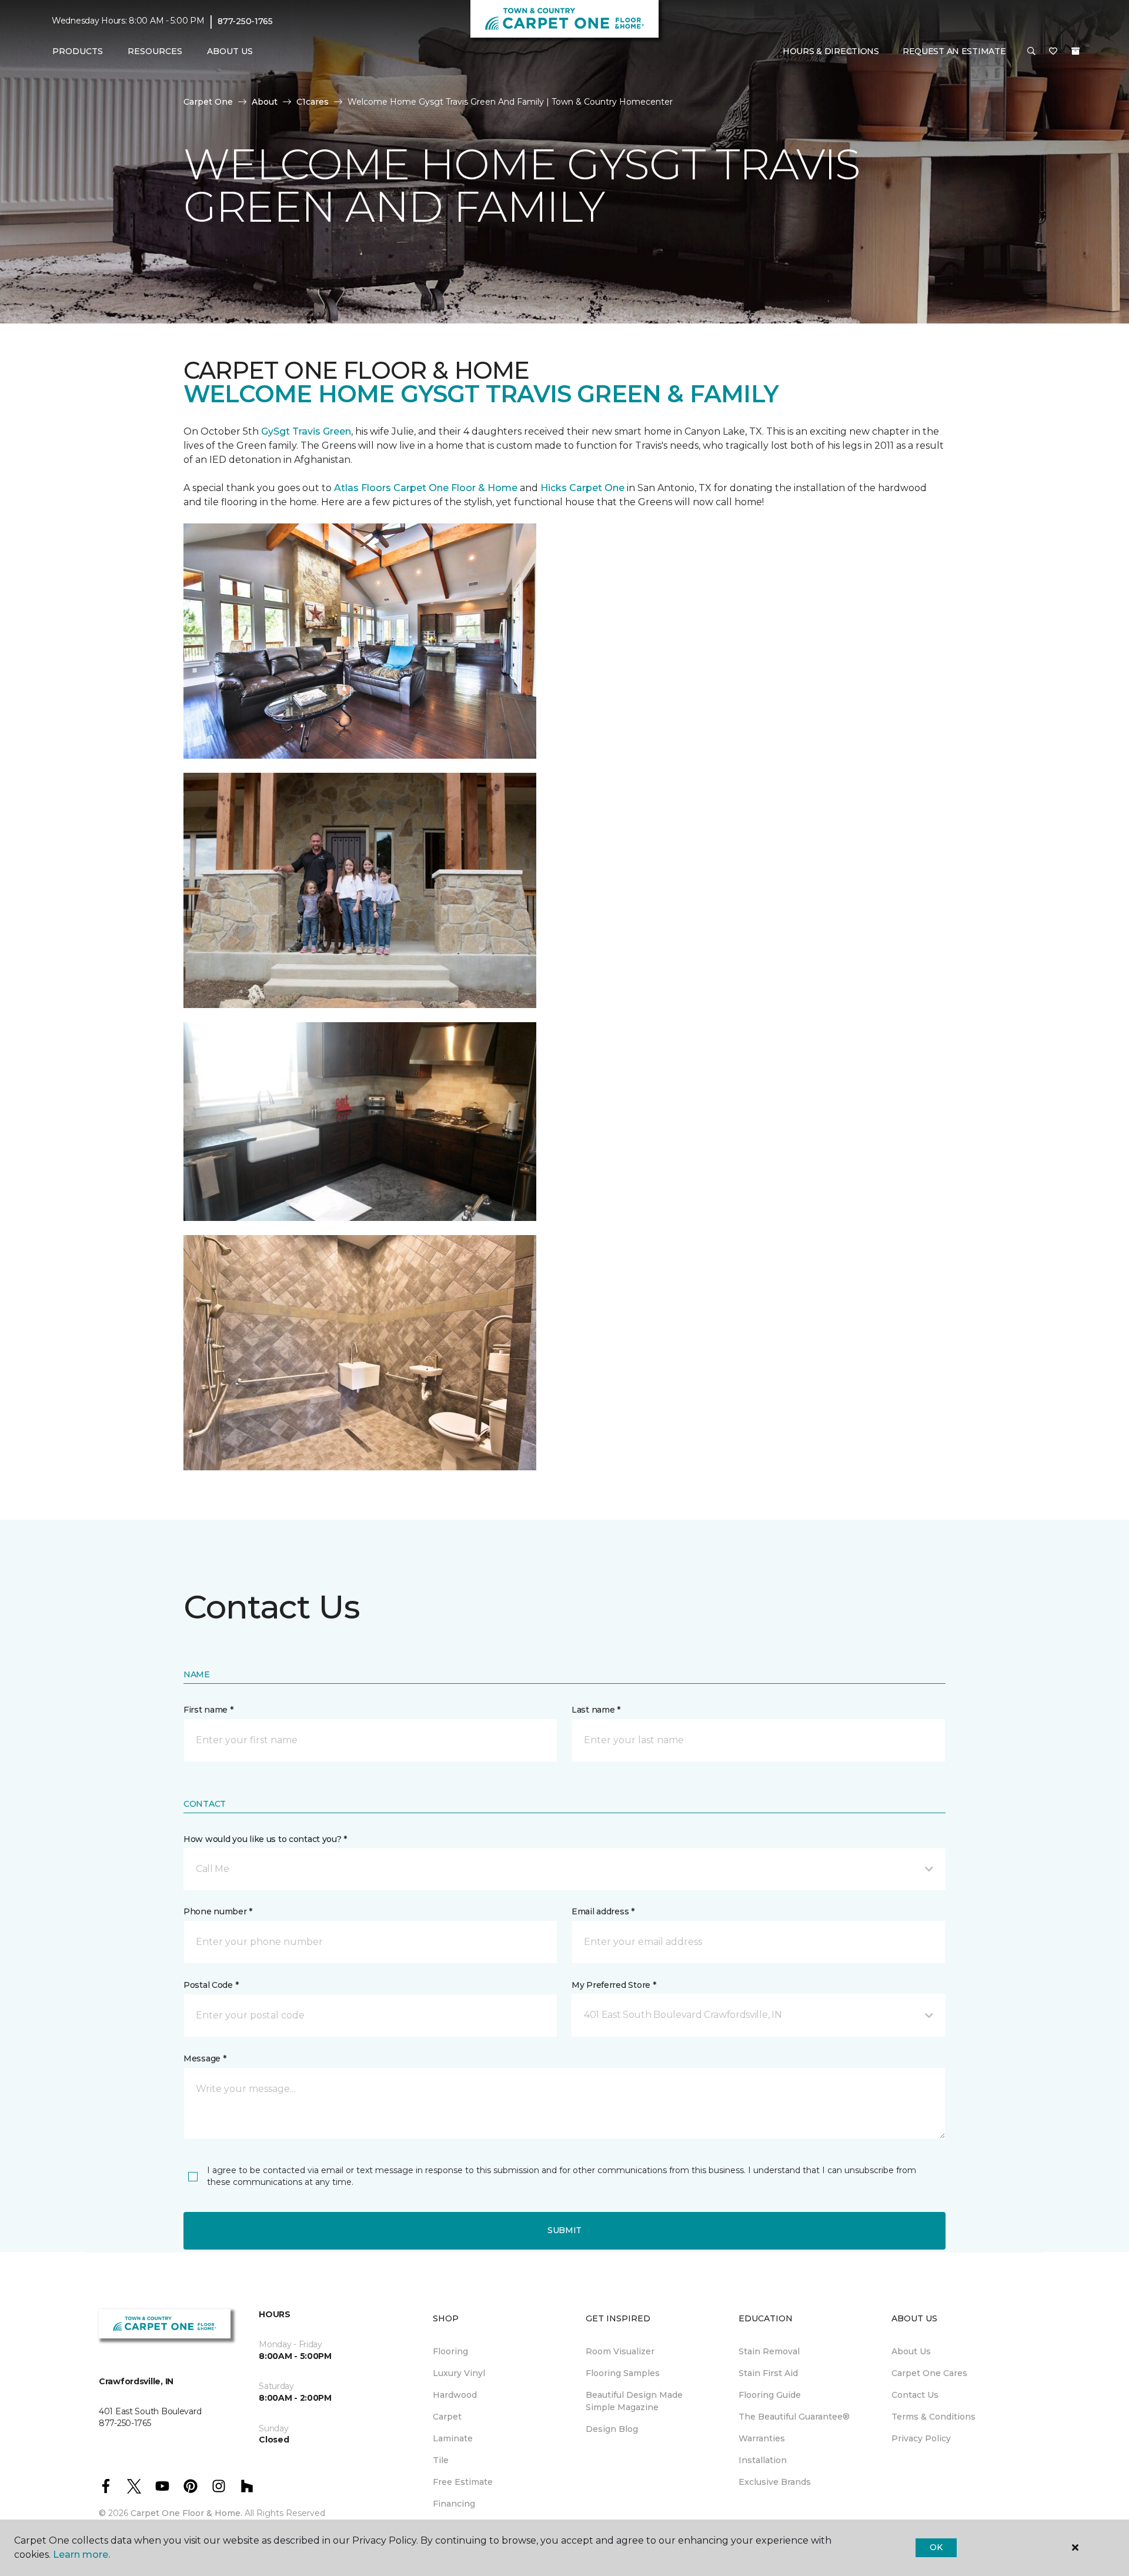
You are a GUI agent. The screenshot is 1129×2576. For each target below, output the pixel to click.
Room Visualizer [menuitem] (620, 2351)
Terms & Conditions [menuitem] (933, 2417)
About (265, 102)
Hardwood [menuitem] (455, 2395)
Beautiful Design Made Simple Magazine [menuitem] (634, 2401)
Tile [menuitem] (441, 2460)
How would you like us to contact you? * (265, 1839)
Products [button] (78, 51)
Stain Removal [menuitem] (769, 2351)
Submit (564, 2230)
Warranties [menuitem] (762, 2438)
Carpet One (208, 102)
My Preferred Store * (614, 1985)
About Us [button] (230, 51)
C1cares (313, 102)
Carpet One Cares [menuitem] (929, 2373)
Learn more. (81, 2555)
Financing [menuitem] (454, 2504)
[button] (1031, 52)
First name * (208, 1710)
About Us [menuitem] (911, 2351)
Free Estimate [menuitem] (463, 2482)
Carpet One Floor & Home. (186, 2513)
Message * (205, 2058)
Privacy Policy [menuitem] (921, 2438)
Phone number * (218, 1911)
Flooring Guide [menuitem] (770, 2395)
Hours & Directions (831, 51)
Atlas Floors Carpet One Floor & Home (426, 488)
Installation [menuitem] (763, 2460)
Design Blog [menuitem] (612, 2429)
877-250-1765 (245, 21)
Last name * (596, 1710)
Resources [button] (155, 51)
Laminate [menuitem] (453, 2438)
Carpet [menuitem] (447, 2417)
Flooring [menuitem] (450, 2351)
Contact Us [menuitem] (915, 2395)
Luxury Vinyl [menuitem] (459, 2373)
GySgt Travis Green (306, 431)
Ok (936, 2547)
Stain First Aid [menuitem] (768, 2373)
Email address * (603, 1911)
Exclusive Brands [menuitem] (775, 2482)
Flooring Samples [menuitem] (623, 2373)
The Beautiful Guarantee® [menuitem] (794, 2417)
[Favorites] (1053, 52)
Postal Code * (211, 1985)
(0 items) (1075, 51)
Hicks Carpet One (582, 488)
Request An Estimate (954, 51)
